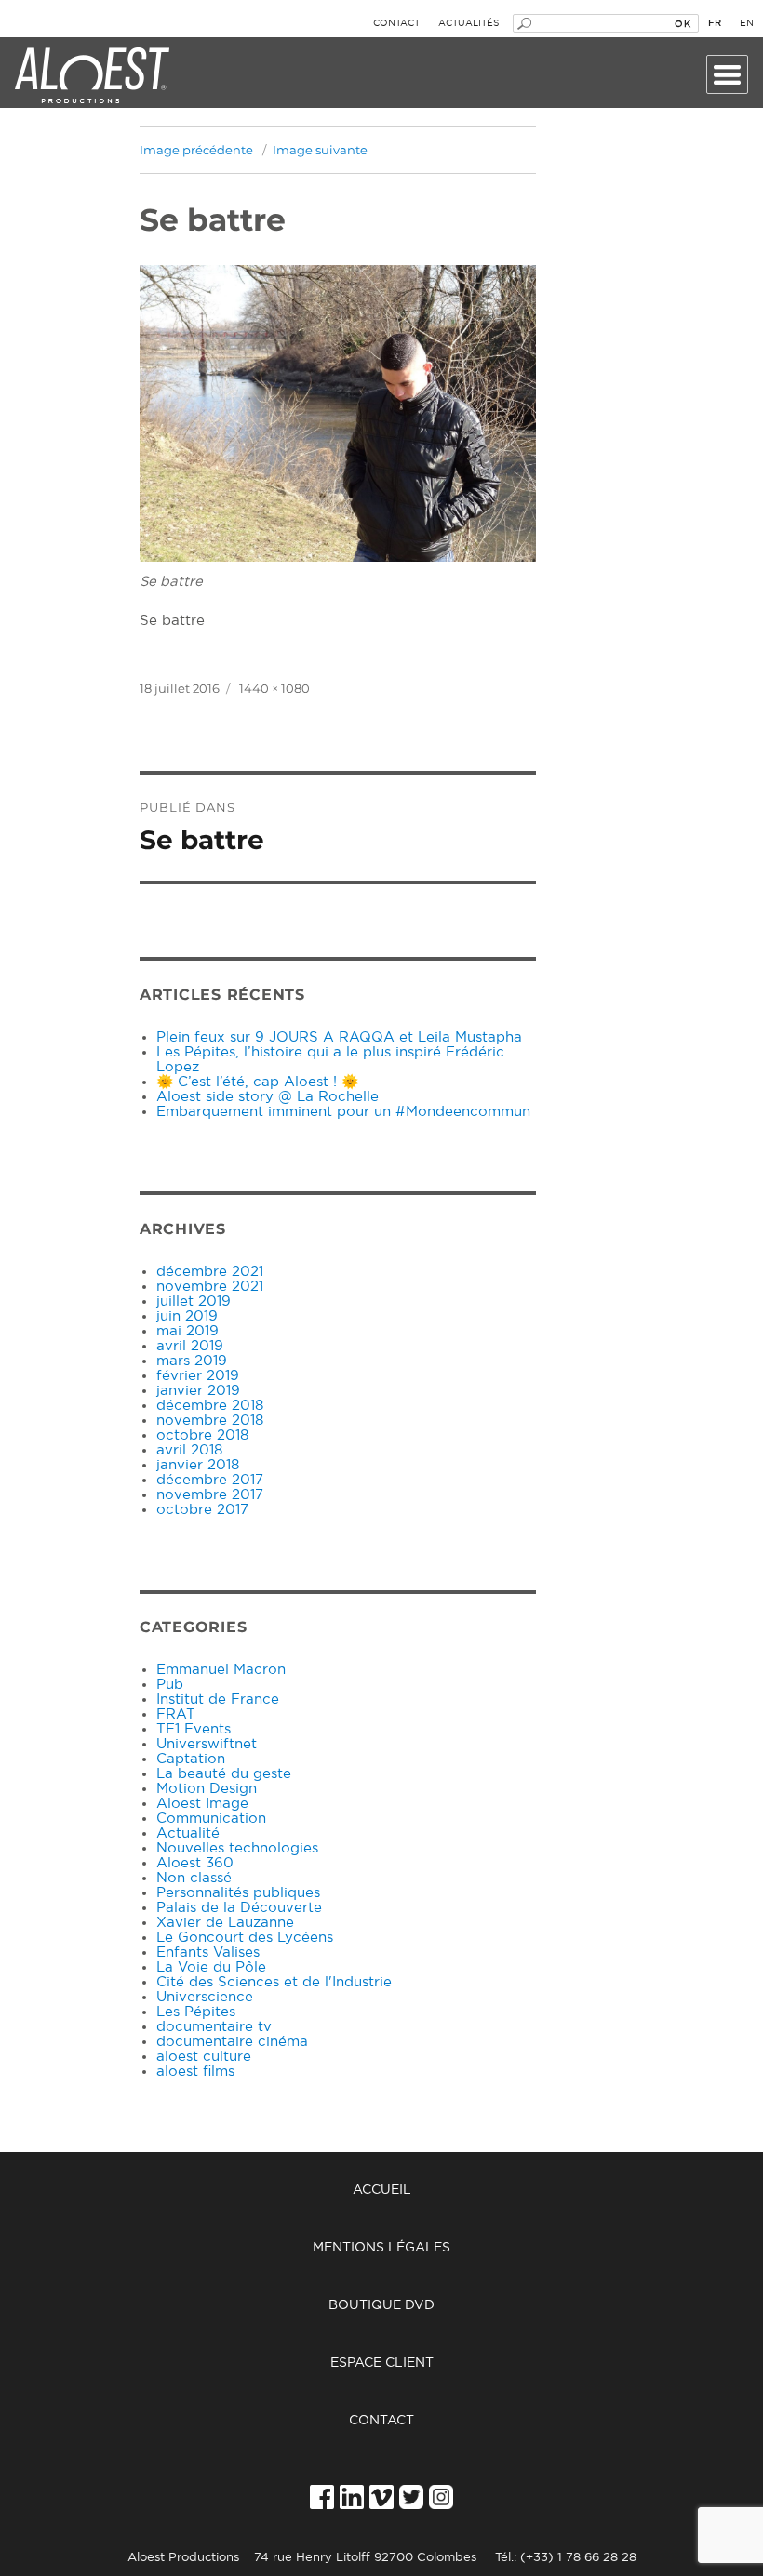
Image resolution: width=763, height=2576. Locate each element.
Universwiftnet (207, 1744)
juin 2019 (187, 1316)
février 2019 (198, 1376)
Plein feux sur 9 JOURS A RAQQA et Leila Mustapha (339, 1037)
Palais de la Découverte (239, 1908)
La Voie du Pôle (211, 1967)
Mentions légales (381, 2248)
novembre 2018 (210, 1421)
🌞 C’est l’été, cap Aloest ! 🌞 (257, 1082)
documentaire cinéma (232, 2042)
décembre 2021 (210, 1272)
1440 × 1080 (274, 688)
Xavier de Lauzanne (225, 1923)
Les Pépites (196, 2012)
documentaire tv (214, 2027)
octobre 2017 (202, 1510)
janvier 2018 (198, 1465)
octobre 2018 (202, 1435)
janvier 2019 (198, 1391)
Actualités (469, 23)
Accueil (382, 2190)
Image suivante (320, 150)
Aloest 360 (195, 1863)
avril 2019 (190, 1346)
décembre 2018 (210, 1406)
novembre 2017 (210, 1495)
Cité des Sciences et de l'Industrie (274, 1982)
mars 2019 (192, 1361)
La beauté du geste (224, 1774)
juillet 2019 (194, 1301)
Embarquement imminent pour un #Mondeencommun (343, 1112)
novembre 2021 (210, 1287)
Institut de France (218, 1700)
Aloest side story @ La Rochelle (268, 1097)
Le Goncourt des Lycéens (245, 1938)
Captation (191, 1759)
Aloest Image (202, 1804)
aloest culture (204, 2057)
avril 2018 (189, 1450)
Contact (396, 23)
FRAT (176, 1714)
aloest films (195, 2071)
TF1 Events (194, 1729)
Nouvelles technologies (237, 1848)
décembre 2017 (210, 1480)
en (747, 23)
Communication (211, 1819)
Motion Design (207, 1789)
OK (683, 23)
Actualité (188, 1833)
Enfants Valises (208, 1952)
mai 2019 (187, 1331)
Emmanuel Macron (221, 1670)
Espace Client (382, 2363)
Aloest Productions (92, 76)
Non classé (194, 1878)
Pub (170, 1685)
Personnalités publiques (238, 1893)
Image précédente (196, 150)
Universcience (205, 1997)
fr (715, 23)
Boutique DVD (381, 2305)
